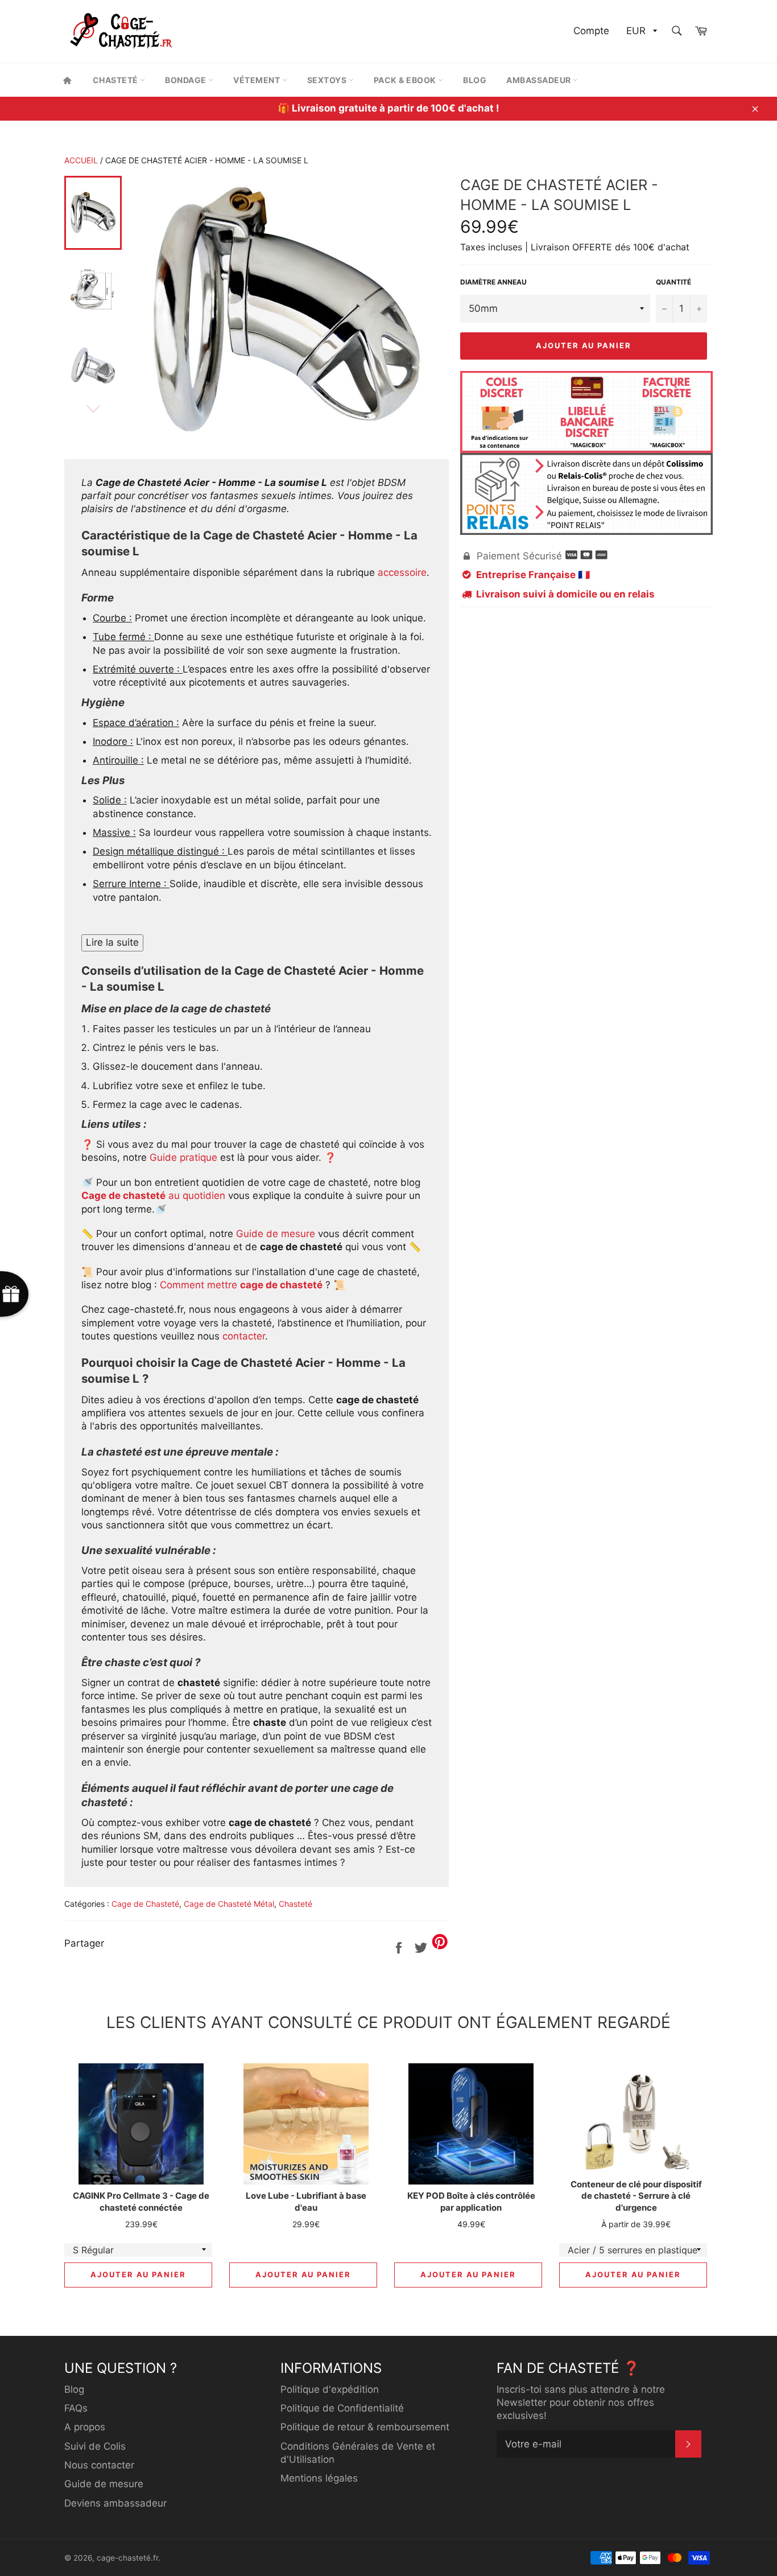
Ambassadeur (540, 80)
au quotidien (153, 1196)
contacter (244, 1336)
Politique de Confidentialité (342, 2408)
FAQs (76, 2408)
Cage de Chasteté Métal (229, 1904)
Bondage (187, 80)
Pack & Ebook (406, 80)
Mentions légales (319, 2478)
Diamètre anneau (493, 282)
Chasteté (117, 80)
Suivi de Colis (95, 2446)
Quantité (673, 282)
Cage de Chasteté (145, 1904)
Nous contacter (99, 2465)
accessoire (402, 572)
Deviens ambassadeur (115, 2503)
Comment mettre (241, 1285)
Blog (475, 80)
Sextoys (328, 80)
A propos (85, 2427)
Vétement (258, 80)
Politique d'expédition (330, 2389)
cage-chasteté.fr (127, 2558)
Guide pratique (183, 1157)
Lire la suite (112, 942)
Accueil (81, 160)
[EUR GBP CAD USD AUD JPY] (640, 32)
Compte (591, 31)
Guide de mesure (276, 1234)
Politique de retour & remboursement (365, 2427)
